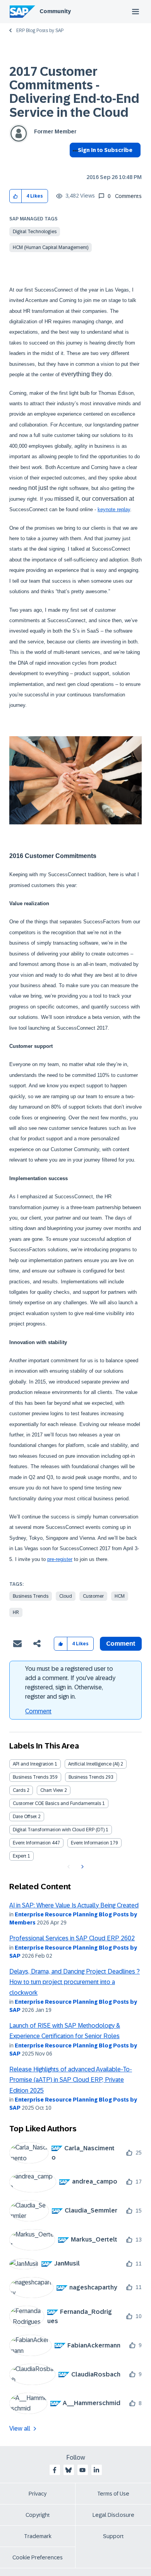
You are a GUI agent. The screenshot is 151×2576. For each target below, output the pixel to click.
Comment (38, 1711)
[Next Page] (82, 1867)
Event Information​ (90, 1843)
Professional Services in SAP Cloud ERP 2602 (72, 1938)
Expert (20, 1856)
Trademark (38, 2536)
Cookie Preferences (38, 2557)
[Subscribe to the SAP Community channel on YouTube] (82, 2470)
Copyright (38, 2515)
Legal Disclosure (113, 2515)
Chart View (52, 1790)
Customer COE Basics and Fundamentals (57, 1803)
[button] (16, 196)
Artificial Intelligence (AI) (94, 1764)
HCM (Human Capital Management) (51, 247)
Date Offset (25, 1817)
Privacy (38, 2494)
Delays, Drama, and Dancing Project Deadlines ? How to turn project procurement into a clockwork (75, 1982)
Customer (93, 1596)
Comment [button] (121, 1644)
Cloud (66, 1596)
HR (16, 1612)
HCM (120, 1596)
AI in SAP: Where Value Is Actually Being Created (74, 1905)
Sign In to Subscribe (105, 150)
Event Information (32, 1843)
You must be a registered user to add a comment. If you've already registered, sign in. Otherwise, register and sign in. (70, 1683)
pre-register (60, 1559)
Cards (19, 1790)
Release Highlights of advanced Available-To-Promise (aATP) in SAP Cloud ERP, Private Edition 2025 (71, 2080)
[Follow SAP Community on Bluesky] (69, 2470)
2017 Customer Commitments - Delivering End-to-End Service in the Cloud (74, 92)
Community (55, 11)
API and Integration (33, 1764)
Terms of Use (113, 2494)
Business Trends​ (86, 1777)
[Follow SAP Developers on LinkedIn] (96, 2470)
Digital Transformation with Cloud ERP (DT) (59, 1830)
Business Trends (31, 1596)
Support (113, 2536)
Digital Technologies (35, 232)
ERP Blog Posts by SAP (40, 31)
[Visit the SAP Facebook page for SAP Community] (55, 2470)
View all (20, 2428)
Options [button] (74, 164)
